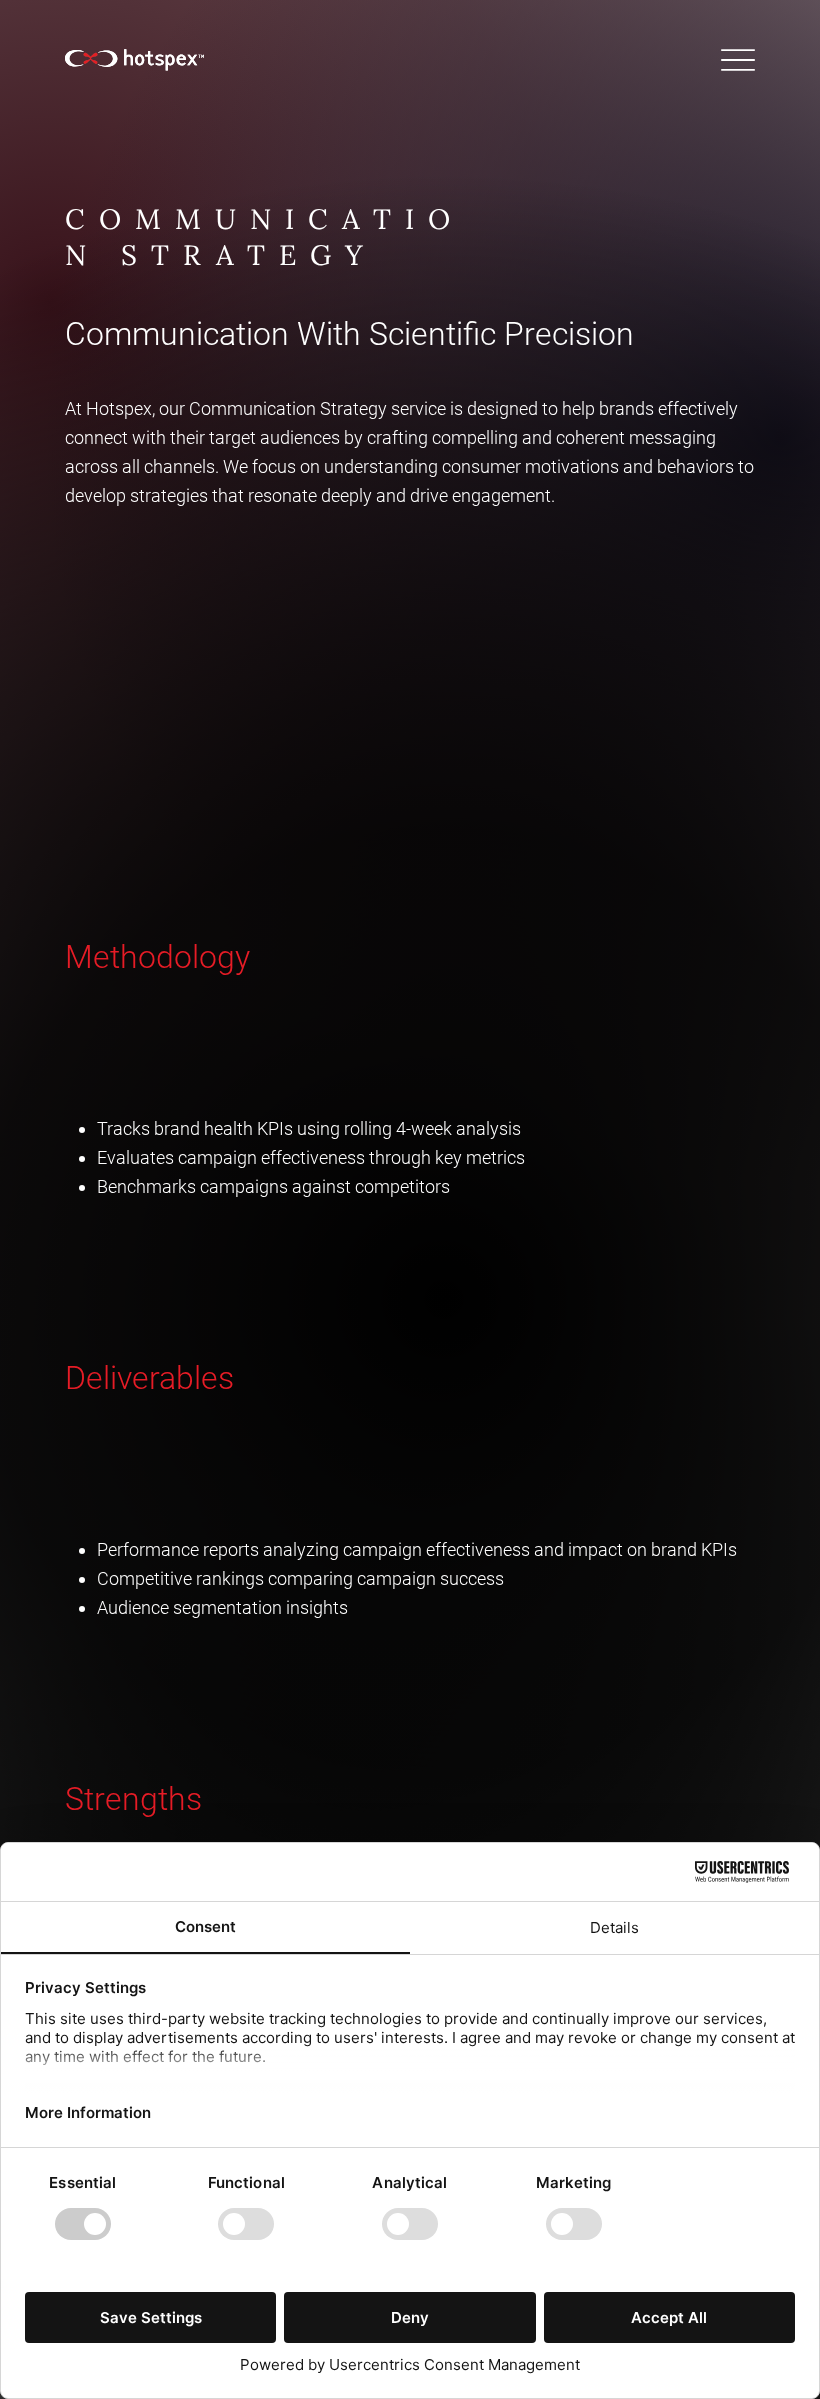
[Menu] (737, 59)
